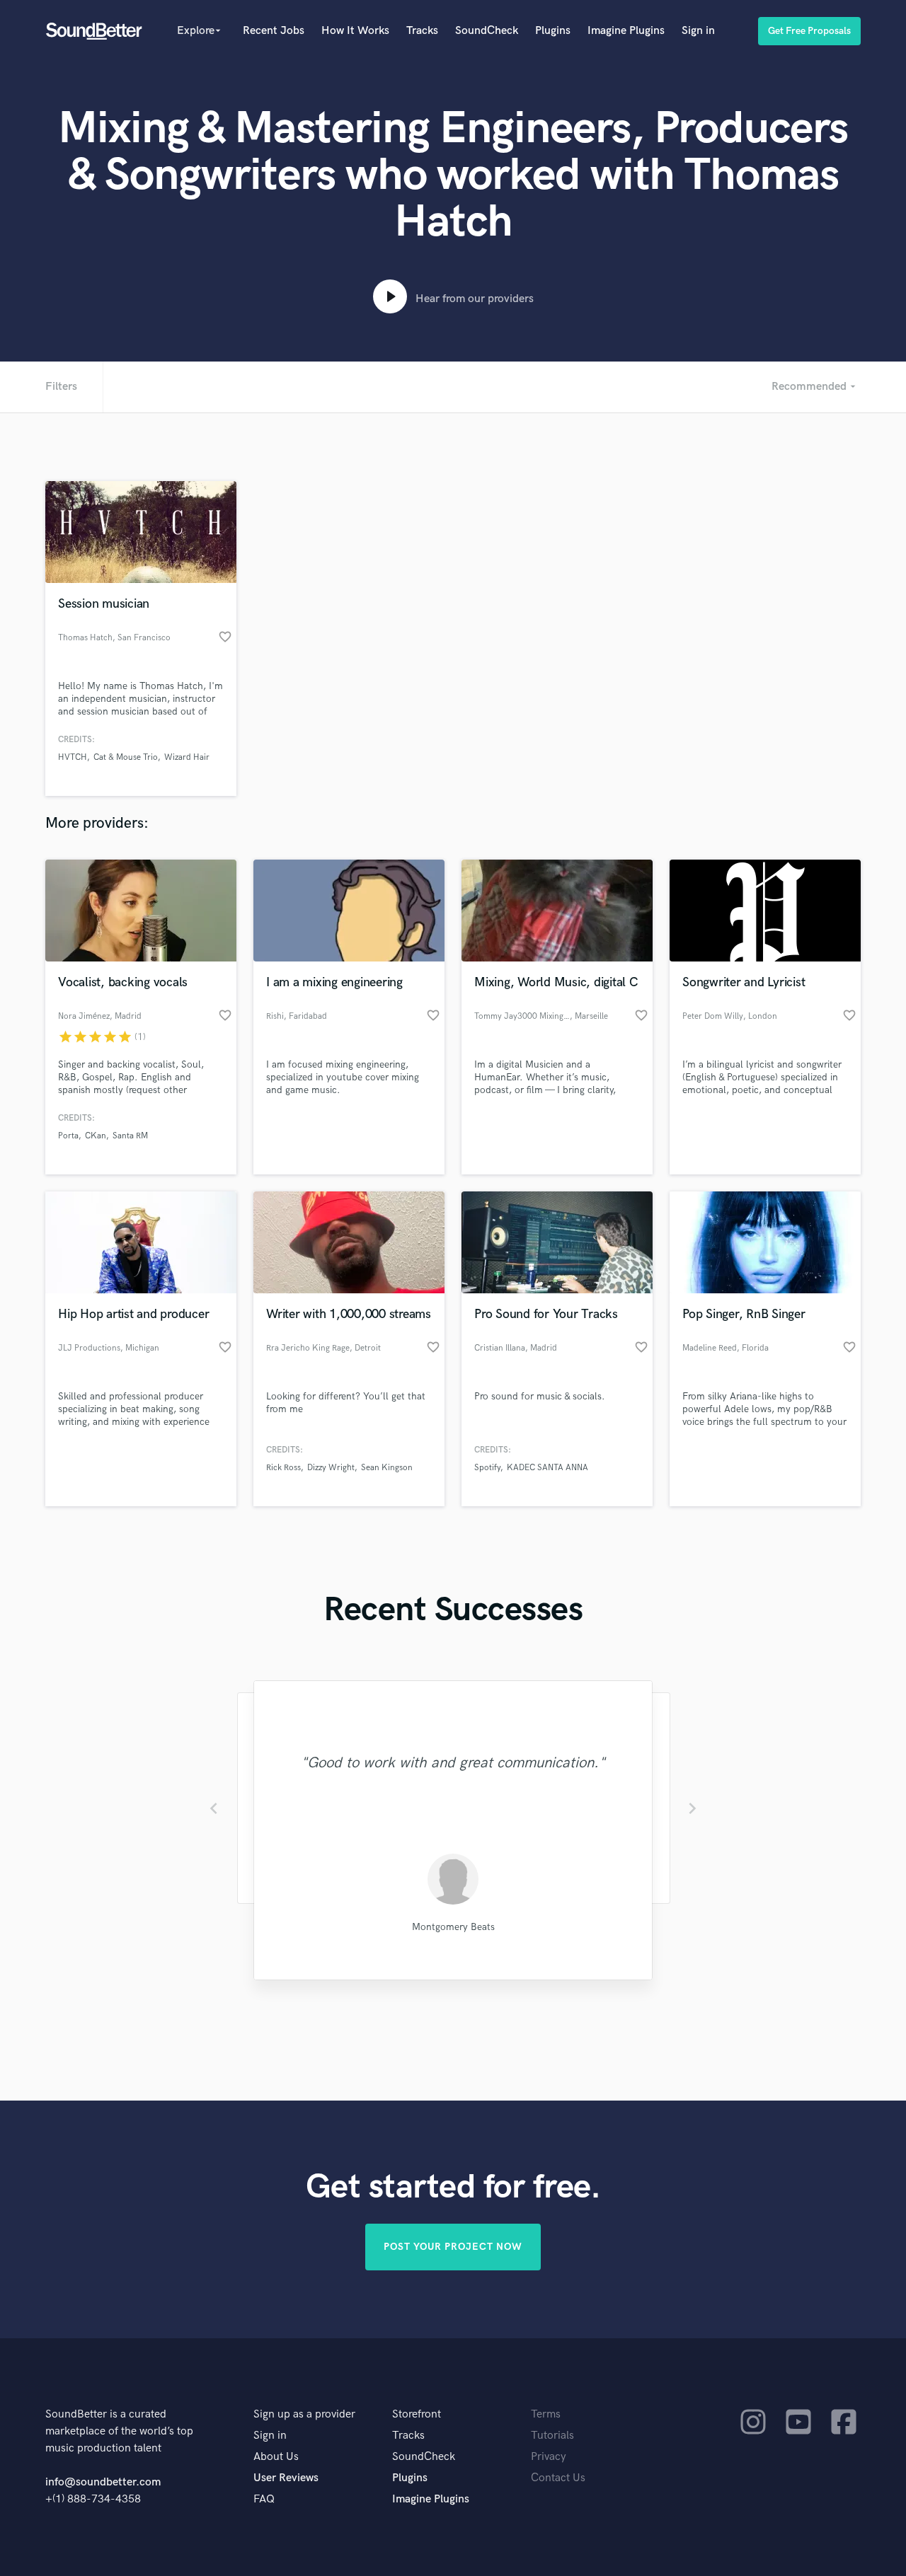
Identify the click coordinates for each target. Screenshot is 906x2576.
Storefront (417, 2414)
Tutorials (552, 2436)
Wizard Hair (187, 757)
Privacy (549, 2457)
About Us (276, 2457)
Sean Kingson (387, 1468)
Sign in (698, 31)
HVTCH (73, 757)
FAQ (264, 2499)
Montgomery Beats (453, 1927)
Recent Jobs (274, 31)
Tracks (422, 31)
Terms (546, 2414)
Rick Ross (283, 1468)
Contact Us (558, 2478)
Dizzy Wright (331, 1468)
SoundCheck (487, 31)
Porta (68, 1136)
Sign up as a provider (304, 2414)
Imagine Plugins (626, 31)
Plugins (553, 31)
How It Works (355, 31)
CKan (96, 1136)
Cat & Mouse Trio (126, 757)
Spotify (487, 1468)
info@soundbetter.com (103, 2482)
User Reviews (286, 2478)
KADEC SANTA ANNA (547, 1468)
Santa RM (130, 1136)
